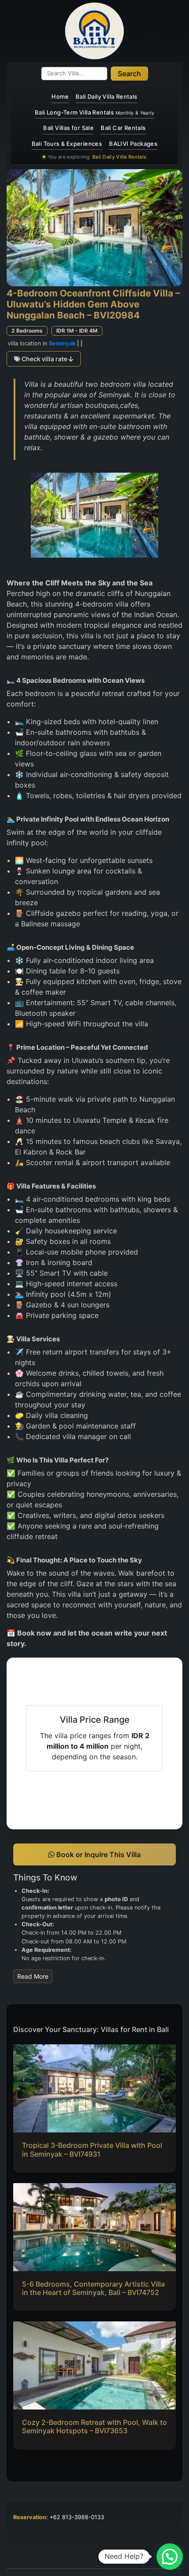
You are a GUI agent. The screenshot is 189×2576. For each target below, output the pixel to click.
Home (60, 96)
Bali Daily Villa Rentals (107, 96)
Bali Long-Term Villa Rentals (94, 112)
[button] (170, 2557)
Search (129, 74)
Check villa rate (44, 359)
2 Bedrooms (27, 331)
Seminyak (62, 343)
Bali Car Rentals (123, 128)
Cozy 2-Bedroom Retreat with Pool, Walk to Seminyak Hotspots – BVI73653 (94, 2426)
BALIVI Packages (133, 144)
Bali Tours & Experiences (67, 144)
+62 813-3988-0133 (77, 2517)
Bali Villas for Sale (68, 128)
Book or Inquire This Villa (98, 1854)
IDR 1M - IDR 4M (77, 331)
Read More (33, 1976)
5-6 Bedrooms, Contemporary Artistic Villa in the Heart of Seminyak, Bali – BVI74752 (93, 2288)
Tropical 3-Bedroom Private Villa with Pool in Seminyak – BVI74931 (92, 2149)
